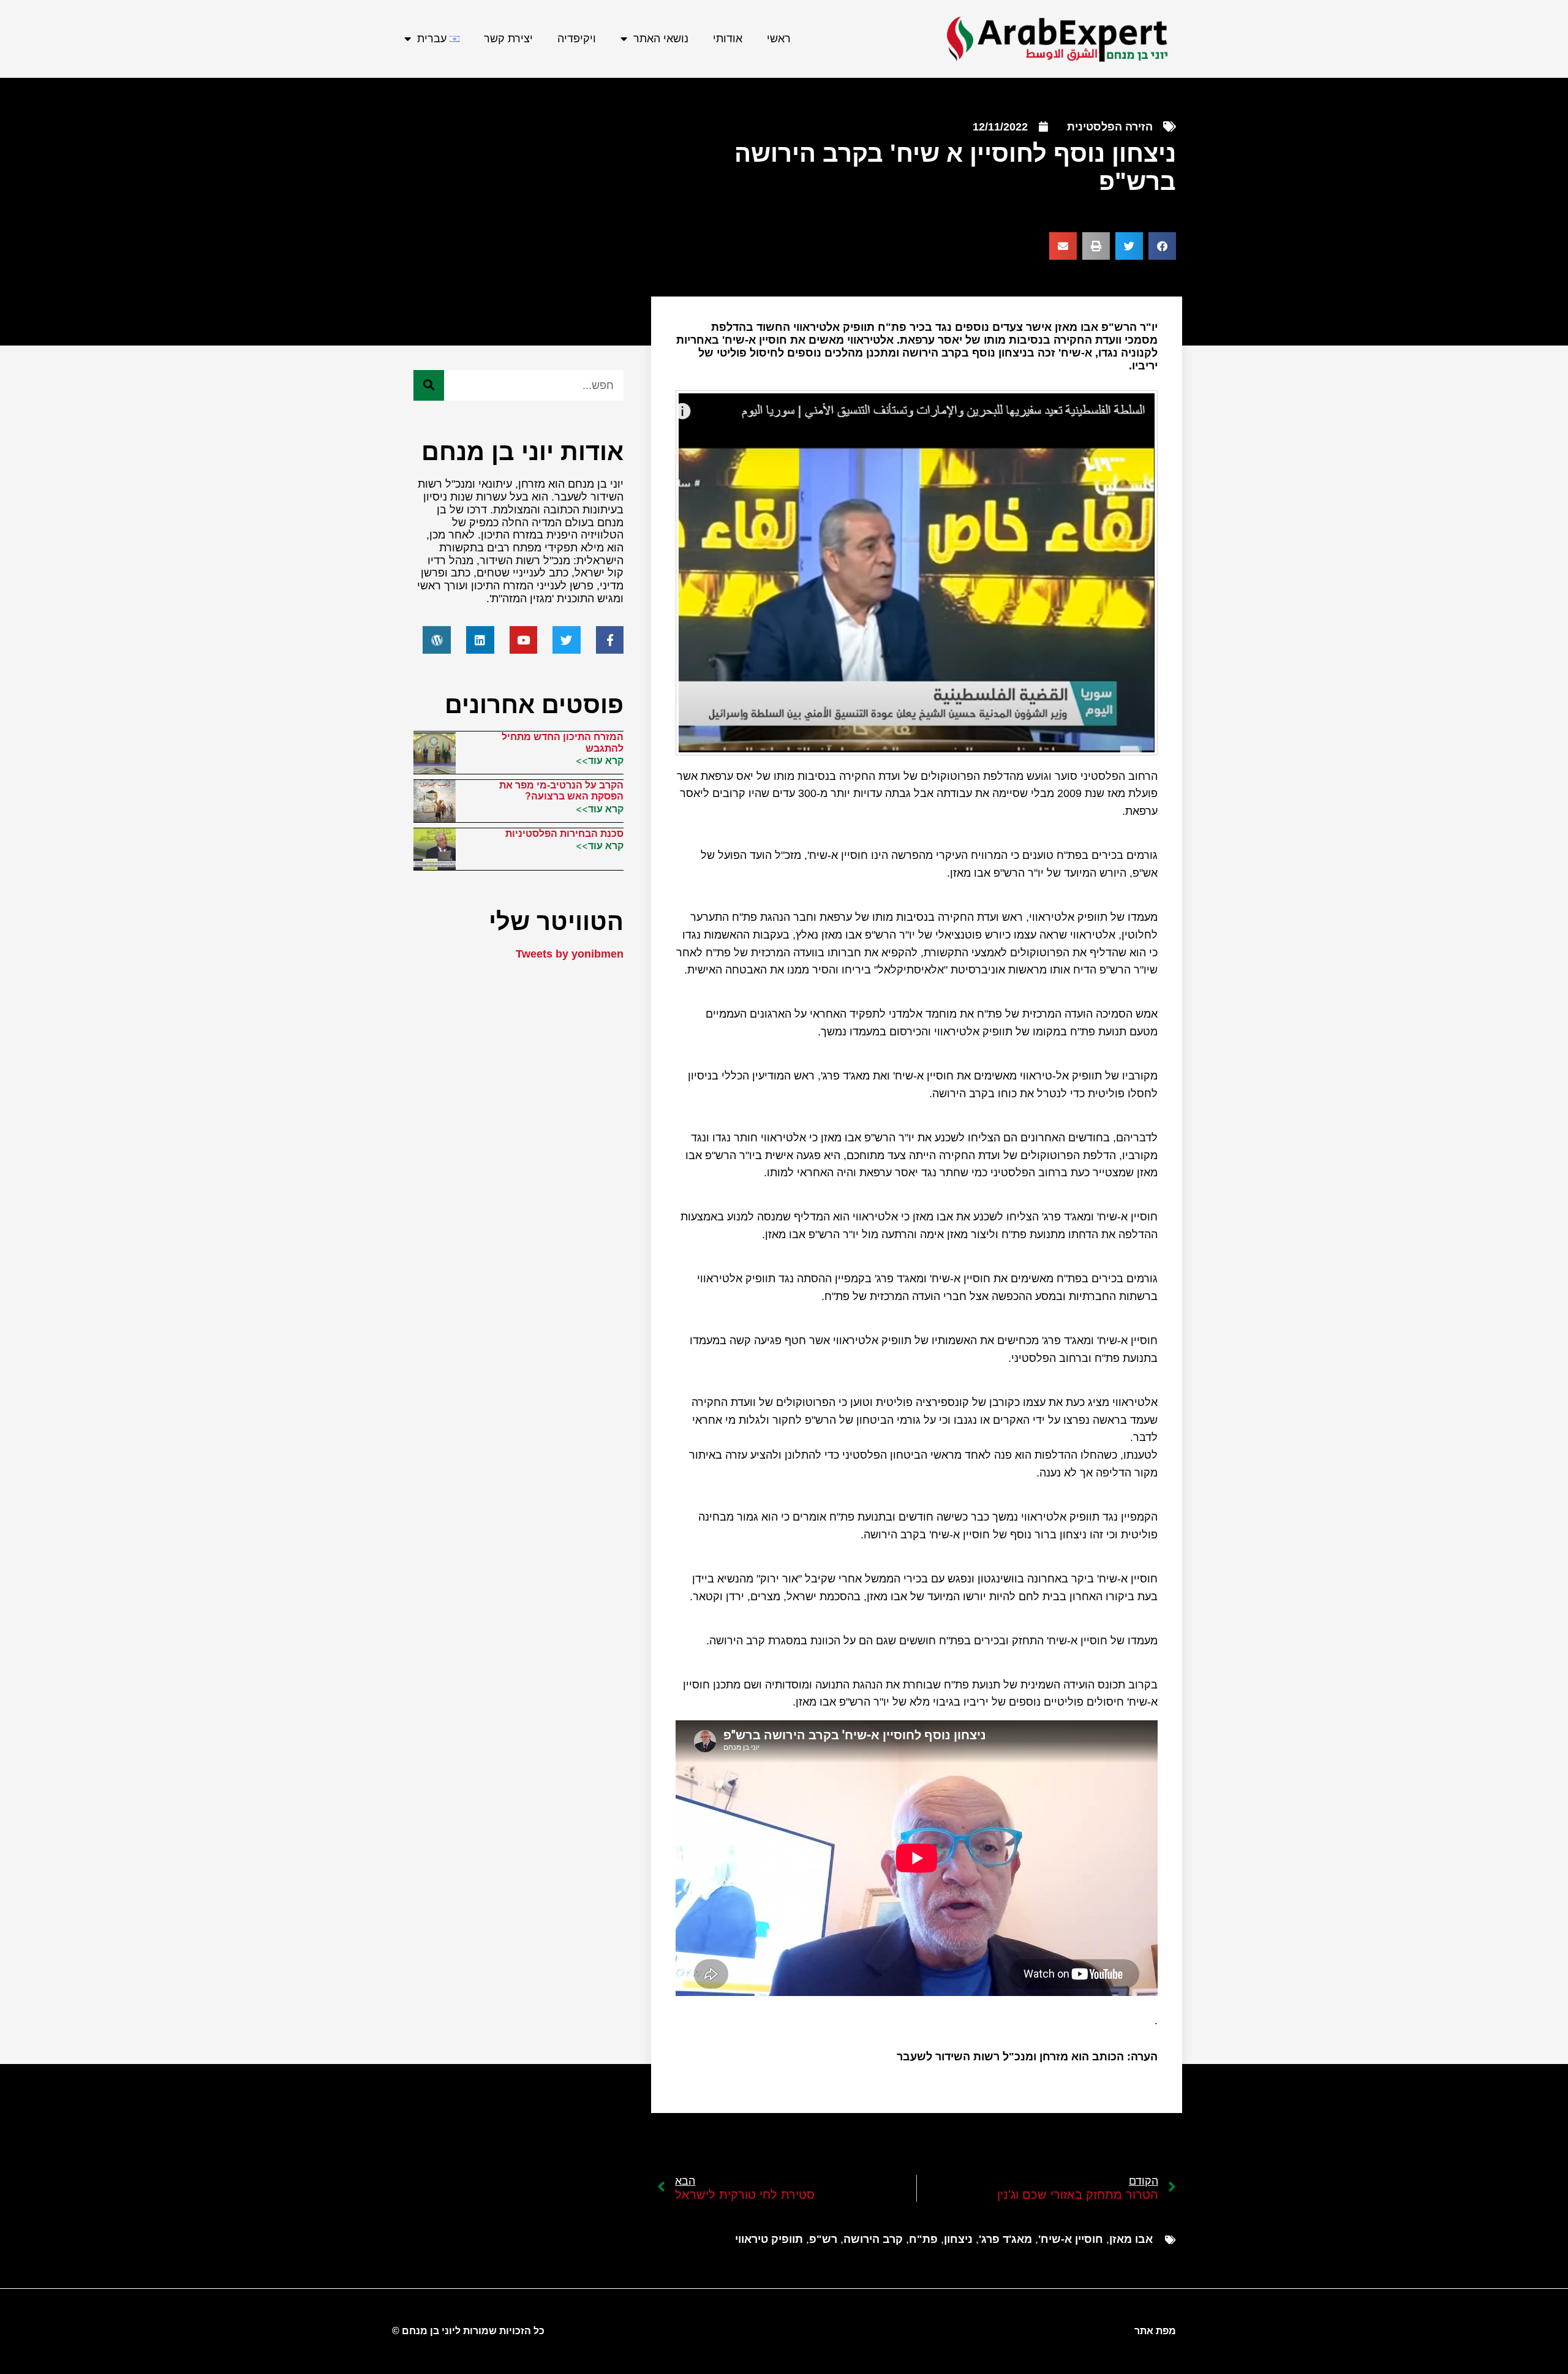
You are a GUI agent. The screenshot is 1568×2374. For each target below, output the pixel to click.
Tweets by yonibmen (570, 954)
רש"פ (823, 2239)
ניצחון (958, 2239)
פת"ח (923, 2239)
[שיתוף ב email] (1063, 246)
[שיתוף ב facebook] (1162, 246)
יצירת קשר (508, 39)
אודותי (728, 39)
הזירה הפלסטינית (1110, 127)
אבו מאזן (1131, 2239)
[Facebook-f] (610, 640)
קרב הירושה (873, 2239)
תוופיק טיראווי (769, 2239)
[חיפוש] (429, 385)
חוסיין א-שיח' (1071, 2239)
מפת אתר (1155, 2331)
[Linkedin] (480, 640)
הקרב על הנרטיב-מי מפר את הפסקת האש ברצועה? (561, 791)
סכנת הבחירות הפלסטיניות (564, 834)
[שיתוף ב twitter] (1129, 246)
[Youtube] (524, 640)
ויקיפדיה (577, 39)
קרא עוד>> (600, 760)
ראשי (779, 39)
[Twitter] (567, 640)
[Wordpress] (437, 640)
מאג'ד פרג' (1005, 2239)
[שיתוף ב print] (1096, 246)
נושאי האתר (661, 39)
